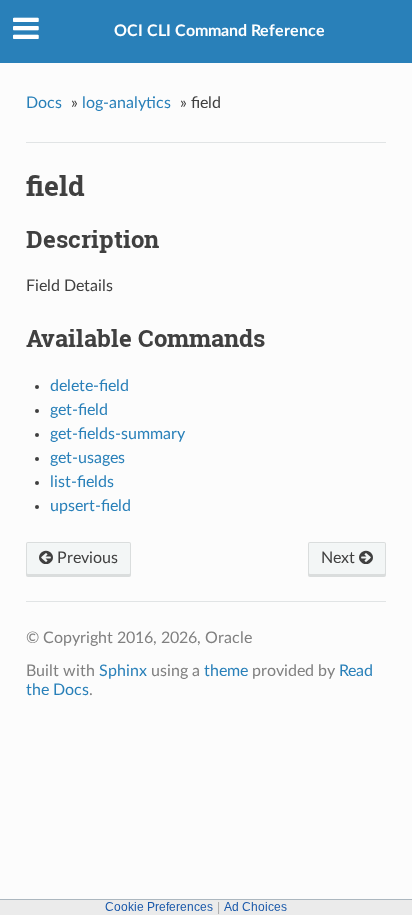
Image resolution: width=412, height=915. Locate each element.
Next (340, 558)
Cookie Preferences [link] (159, 907)
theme (226, 671)
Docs (44, 103)
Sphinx (123, 671)
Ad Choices (255, 907)
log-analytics (126, 103)
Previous (85, 558)
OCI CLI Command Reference (219, 31)
